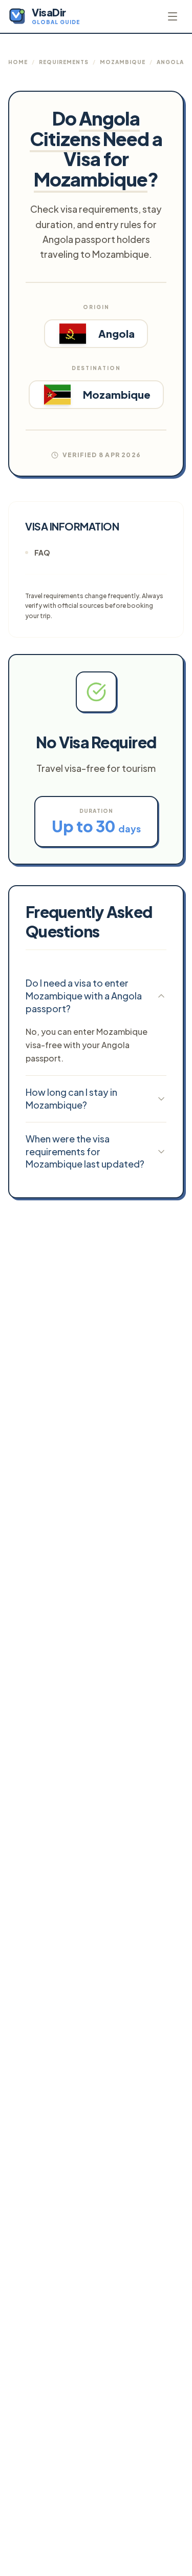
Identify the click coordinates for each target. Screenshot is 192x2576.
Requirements (64, 62)
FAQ (42, 553)
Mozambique (123, 62)
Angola (170, 62)
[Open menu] (173, 16)
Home (18, 62)
